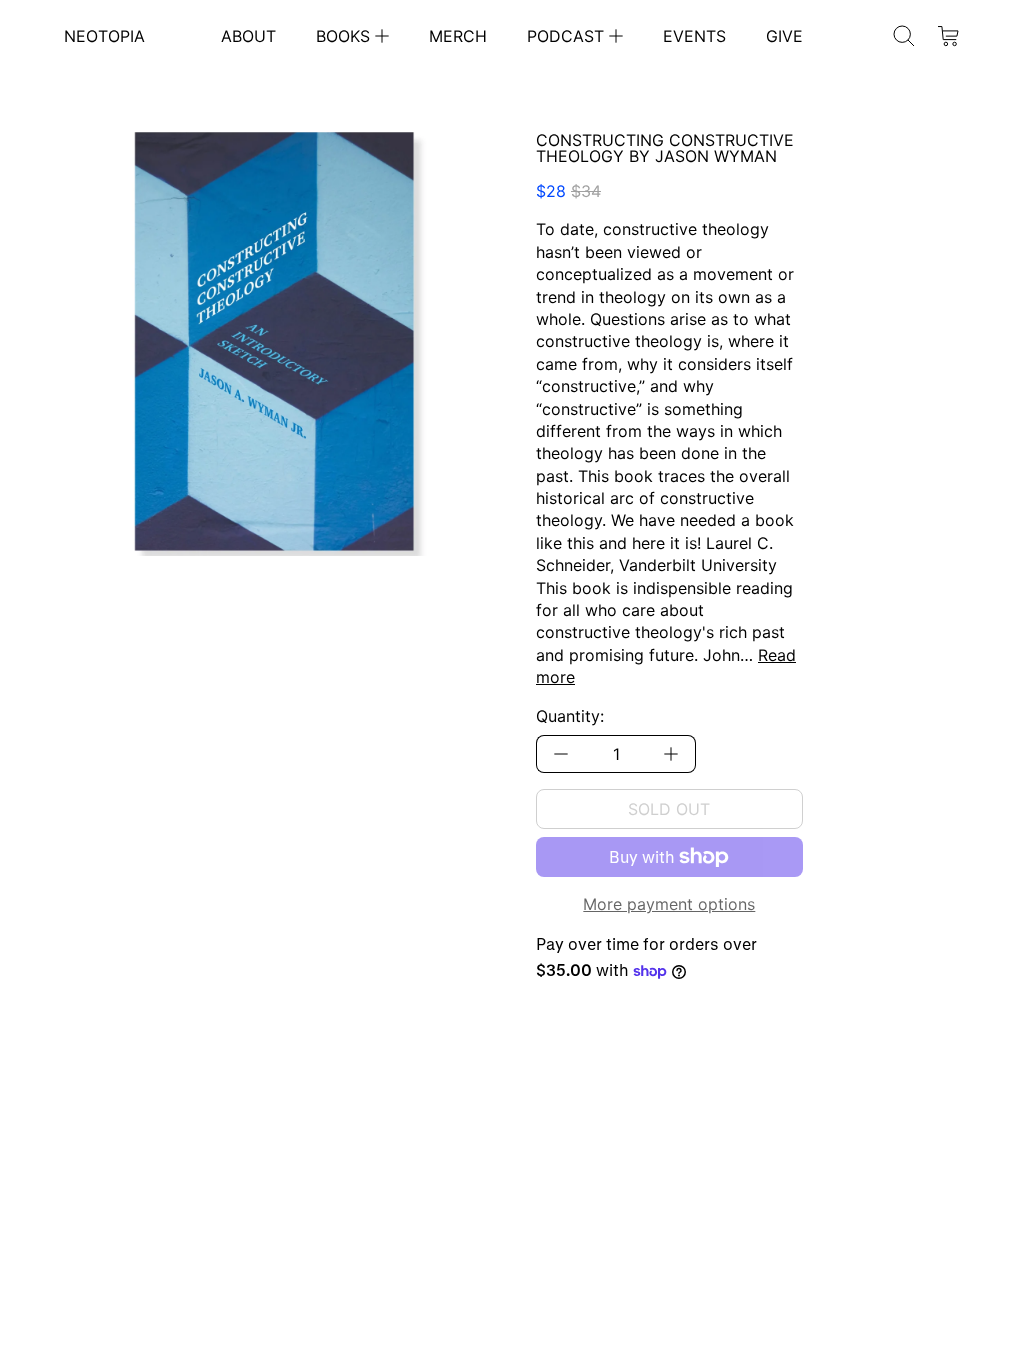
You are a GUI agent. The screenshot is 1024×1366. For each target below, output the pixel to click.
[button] (904, 36)
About (248, 36)
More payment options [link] (669, 904)
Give (784, 36)
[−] (560, 754)
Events (694, 36)
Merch (458, 36)
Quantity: (570, 716)
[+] (671, 754)
